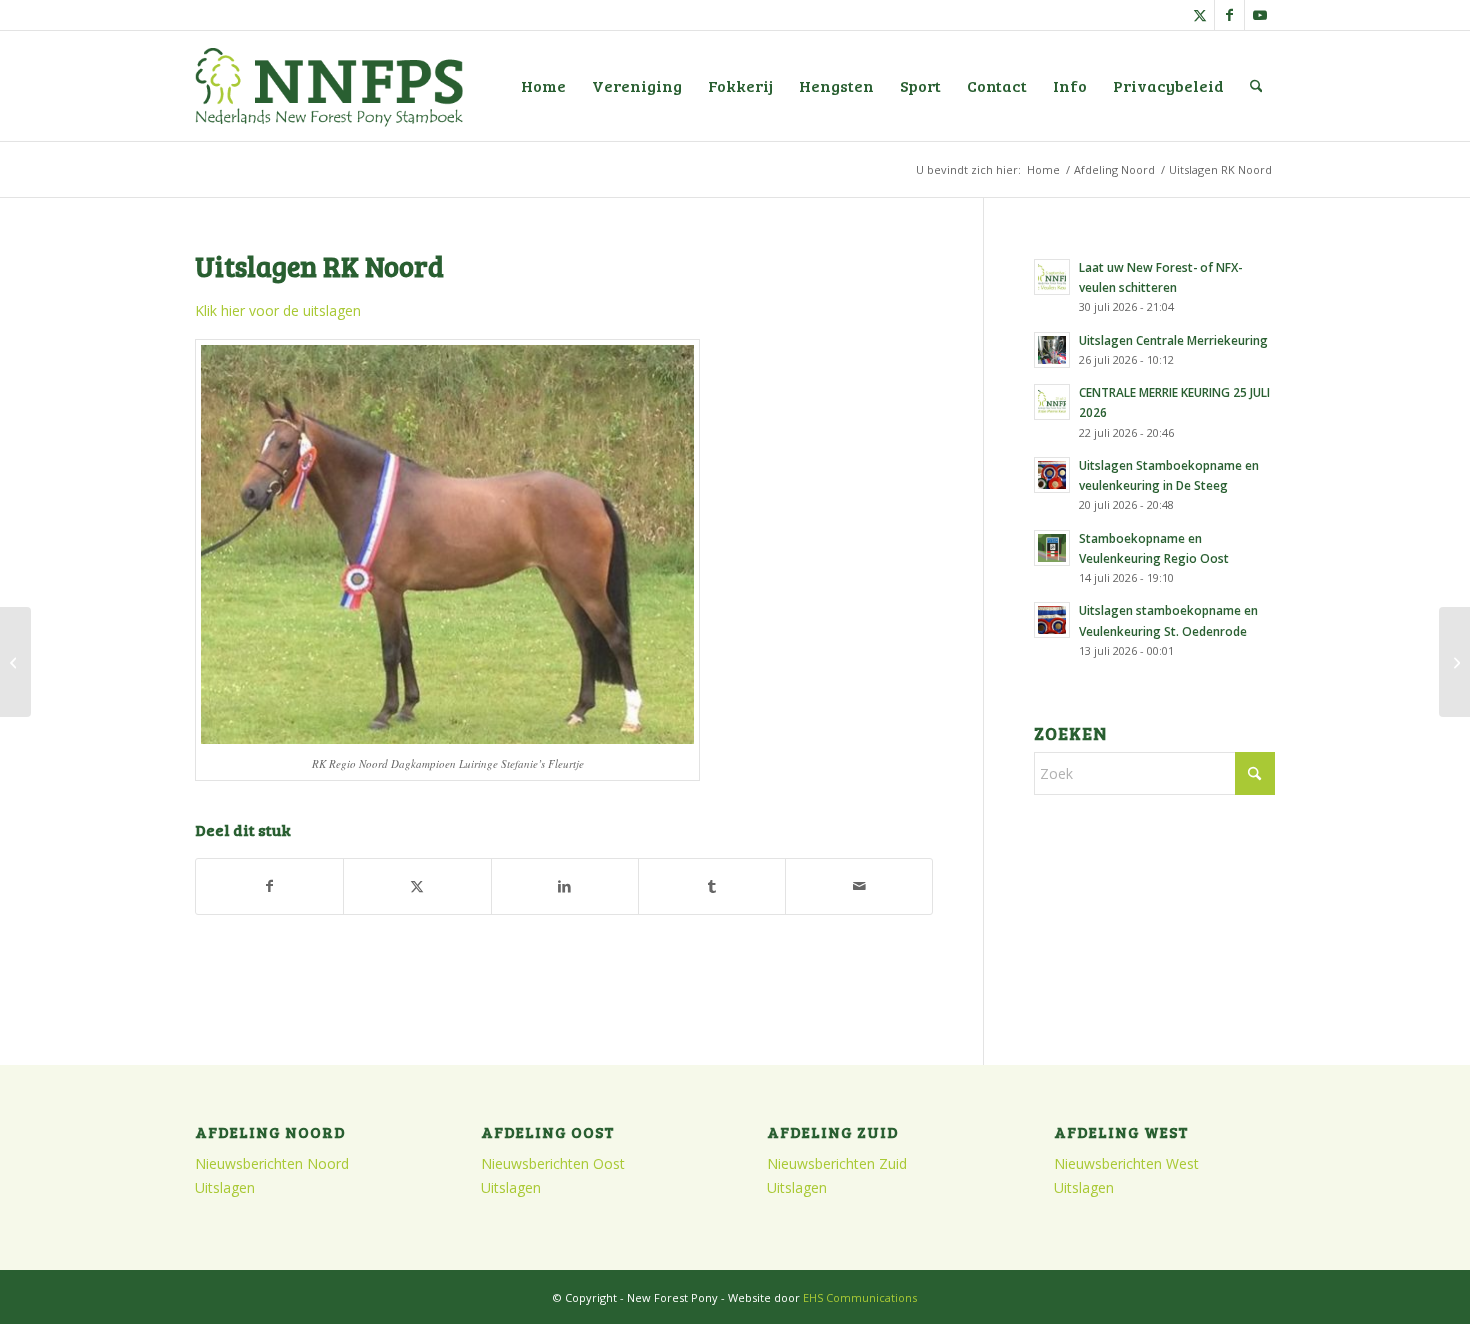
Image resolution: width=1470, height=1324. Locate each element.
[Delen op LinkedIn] (565, 886)
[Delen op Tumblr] (712, 886)
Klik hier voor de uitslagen (278, 310)
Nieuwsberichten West (1126, 1163)
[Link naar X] (1199, 15)
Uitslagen (225, 1187)
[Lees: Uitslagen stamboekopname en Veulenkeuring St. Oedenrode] (1052, 620)
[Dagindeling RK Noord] (15, 662)
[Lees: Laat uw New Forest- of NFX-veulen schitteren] (1052, 277)
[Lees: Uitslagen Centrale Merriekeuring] (1052, 350)
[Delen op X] (417, 886)
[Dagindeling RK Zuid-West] (1454, 662)
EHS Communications (860, 1297)
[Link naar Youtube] (1260, 15)
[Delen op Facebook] (269, 886)
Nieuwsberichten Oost (553, 1163)
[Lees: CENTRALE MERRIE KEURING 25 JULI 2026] (1052, 402)
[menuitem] (543, 86)
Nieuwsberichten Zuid (837, 1163)
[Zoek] (1256, 86)
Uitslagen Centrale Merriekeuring (1173, 340)
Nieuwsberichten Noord (272, 1163)
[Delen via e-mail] (859, 886)
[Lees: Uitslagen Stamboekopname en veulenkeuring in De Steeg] (1052, 475)
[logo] (329, 86)
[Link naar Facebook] (1229, 15)
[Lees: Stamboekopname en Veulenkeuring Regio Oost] (1052, 548)
